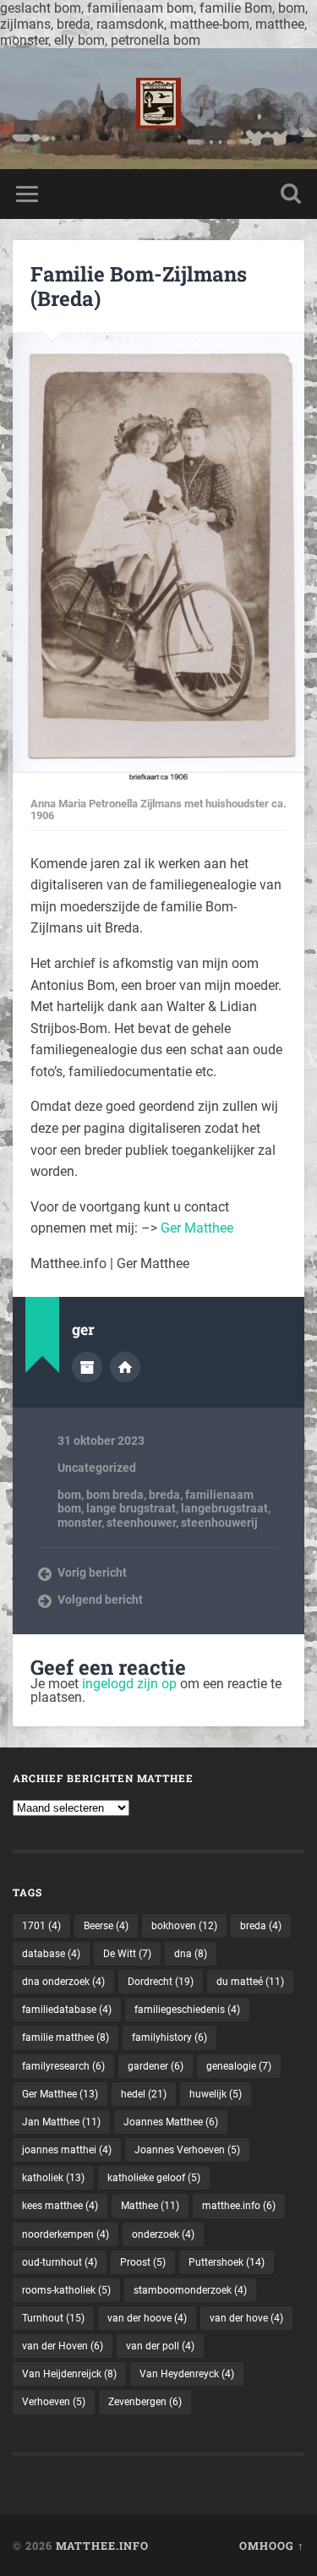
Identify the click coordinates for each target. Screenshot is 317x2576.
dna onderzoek (63, 1982)
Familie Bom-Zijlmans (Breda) (139, 286)
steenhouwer (141, 1523)
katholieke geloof (154, 2178)
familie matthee (66, 2037)
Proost (143, 2262)
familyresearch (63, 2066)
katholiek (53, 2178)
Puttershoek (227, 2262)
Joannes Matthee (171, 2122)
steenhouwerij (219, 1523)
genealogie (239, 2066)
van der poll (160, 2346)
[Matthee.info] (158, 109)
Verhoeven (54, 2402)
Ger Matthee (197, 1228)
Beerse (106, 1926)
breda (164, 1495)
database (51, 1954)
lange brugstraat (131, 1508)
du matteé (250, 1982)
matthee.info (239, 2206)
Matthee (150, 2206)
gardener (156, 2066)
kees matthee (60, 2206)
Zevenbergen (145, 2402)
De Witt (127, 1954)
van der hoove (147, 2318)
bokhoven (184, 1926)
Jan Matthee (61, 2122)
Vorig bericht (92, 1572)
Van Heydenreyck (187, 2374)
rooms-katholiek (66, 2290)
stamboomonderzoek (190, 2290)
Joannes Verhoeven (187, 2150)
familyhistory (169, 2037)
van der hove (246, 2318)
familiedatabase (67, 2010)
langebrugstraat (224, 1508)
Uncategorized (97, 1468)
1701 (41, 1926)
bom (69, 1495)
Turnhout (53, 2318)
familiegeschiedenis (187, 2010)
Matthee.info (102, 2546)
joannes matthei (67, 2150)
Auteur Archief (87, 1367)
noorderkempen (66, 2234)
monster (79, 1523)
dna (191, 1954)
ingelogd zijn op (129, 1684)
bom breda (115, 1495)
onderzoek (163, 2234)
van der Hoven (63, 2346)
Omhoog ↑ (272, 2546)
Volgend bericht (100, 1600)
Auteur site (125, 1367)
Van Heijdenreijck (69, 2374)
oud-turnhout (60, 2262)
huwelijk (216, 2094)
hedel (144, 2094)
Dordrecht (161, 1982)
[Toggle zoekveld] (291, 194)
